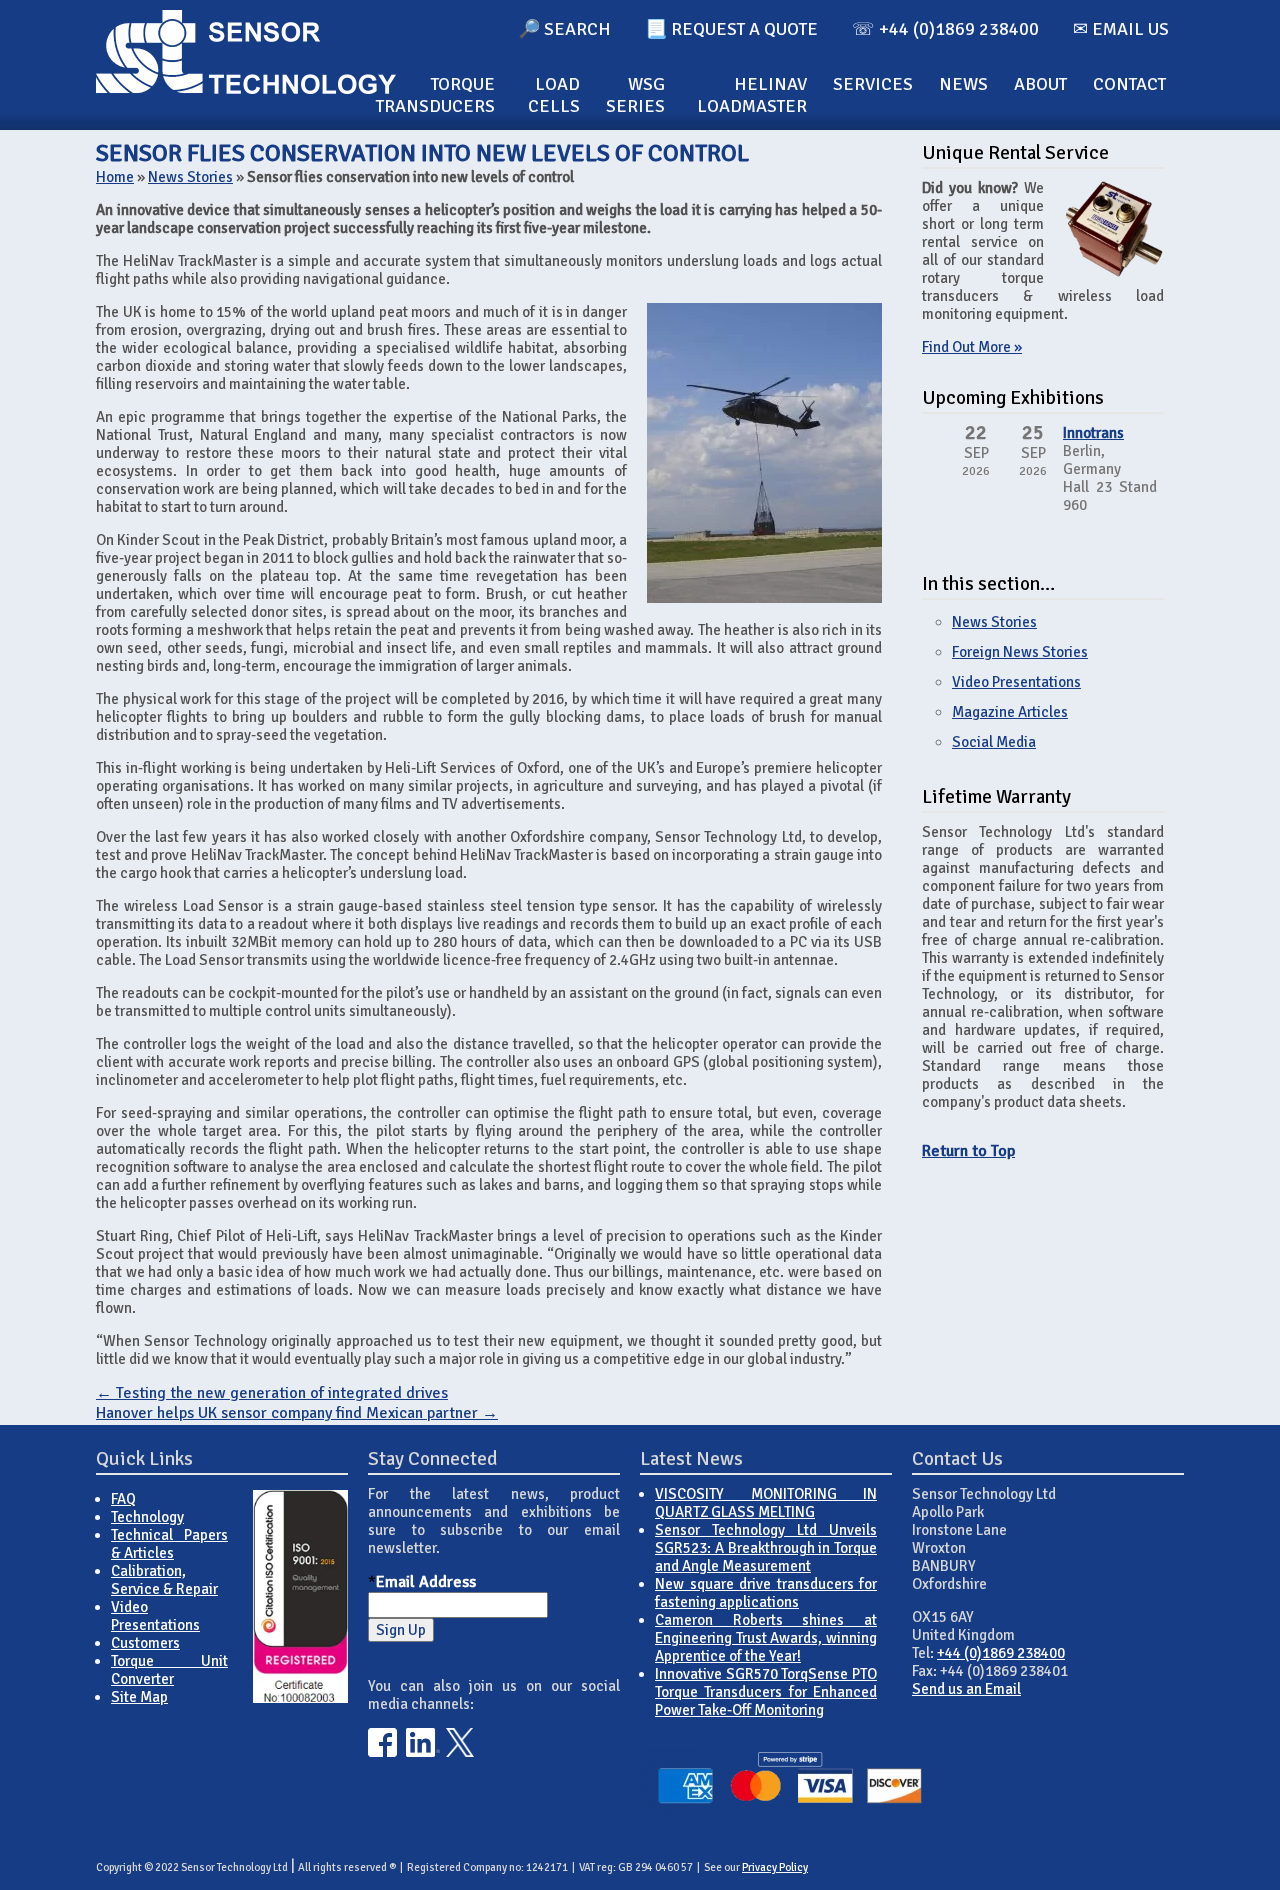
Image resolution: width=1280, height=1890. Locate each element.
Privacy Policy (775, 1867)
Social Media (994, 742)
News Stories (190, 177)
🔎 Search (564, 29)
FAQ (123, 1499)
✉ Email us (1121, 29)
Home (115, 177)
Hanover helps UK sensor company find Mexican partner (297, 1413)
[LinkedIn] (423, 1752)
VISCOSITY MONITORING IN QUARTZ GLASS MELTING (766, 1503)
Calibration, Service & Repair (164, 1580)
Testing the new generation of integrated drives (272, 1393)
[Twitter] (460, 1752)
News (963, 84)
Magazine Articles (1010, 712)
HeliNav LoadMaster (752, 95)
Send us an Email (966, 1689)
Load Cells (554, 95)
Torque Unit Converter (169, 1670)
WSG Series (635, 95)
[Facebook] (382, 1752)
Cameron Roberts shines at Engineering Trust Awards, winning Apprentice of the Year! (766, 1638)
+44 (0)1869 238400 (1001, 1653)
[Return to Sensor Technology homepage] (246, 89)
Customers (145, 1643)
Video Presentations (1016, 682)
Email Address (426, 1582)
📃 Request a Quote (731, 29)
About (1040, 84)
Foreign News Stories (1020, 652)
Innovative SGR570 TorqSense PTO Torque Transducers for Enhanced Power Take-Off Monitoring (766, 1692)
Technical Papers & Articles (169, 1544)
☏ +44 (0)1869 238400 (945, 29)
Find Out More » (972, 347)
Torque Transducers (435, 95)
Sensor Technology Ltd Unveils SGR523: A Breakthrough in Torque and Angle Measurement (766, 1548)
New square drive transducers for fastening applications (766, 1593)
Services (873, 84)
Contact (1129, 84)
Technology (147, 1517)
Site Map (139, 1697)
